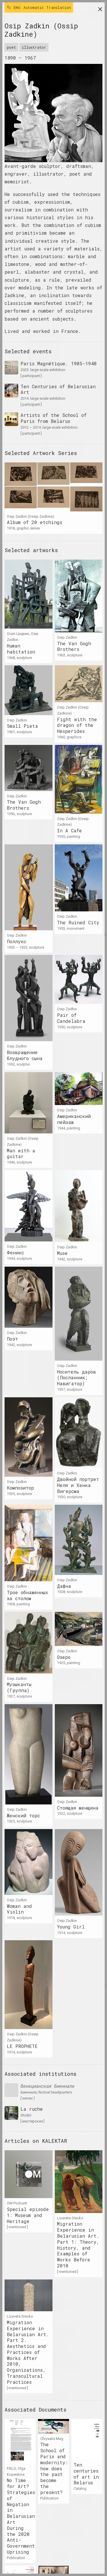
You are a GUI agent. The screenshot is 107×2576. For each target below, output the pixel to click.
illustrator (34, 47)
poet (11, 47)
